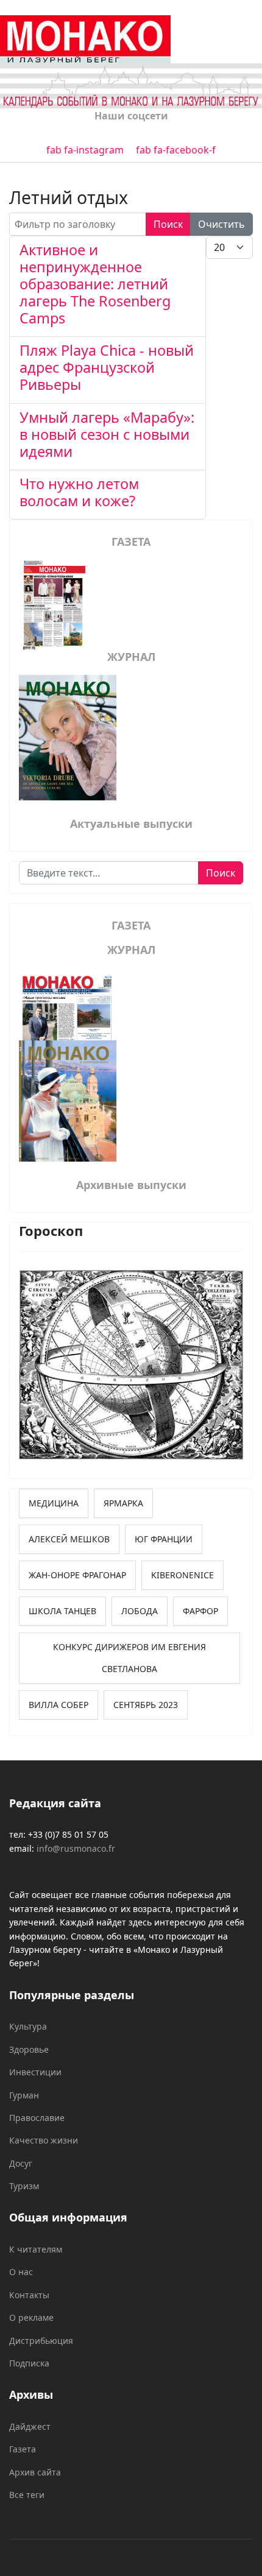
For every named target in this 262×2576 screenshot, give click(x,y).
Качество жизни (44, 2140)
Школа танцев (62, 1611)
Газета (23, 2449)
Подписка (29, 2363)
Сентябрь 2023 (146, 1705)
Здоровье (29, 2049)
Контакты (29, 2295)
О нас (21, 2272)
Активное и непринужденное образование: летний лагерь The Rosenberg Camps (95, 284)
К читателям (36, 2249)
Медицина (54, 1503)
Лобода (140, 1611)
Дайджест (30, 2426)
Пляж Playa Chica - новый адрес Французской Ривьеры (107, 367)
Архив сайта (35, 2472)
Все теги (27, 2495)
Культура (28, 2026)
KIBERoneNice (182, 1575)
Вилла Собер (58, 1705)
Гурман (24, 2095)
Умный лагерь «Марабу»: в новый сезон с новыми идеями (107, 434)
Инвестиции (35, 2072)
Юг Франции (164, 1539)
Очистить (221, 224)
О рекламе (31, 2317)
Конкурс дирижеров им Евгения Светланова (129, 1658)
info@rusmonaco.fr (76, 1848)
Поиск (168, 224)
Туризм (24, 2186)
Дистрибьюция (41, 2341)
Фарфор (200, 1611)
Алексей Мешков (69, 1539)
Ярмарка (123, 1503)
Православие (37, 2118)
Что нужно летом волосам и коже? (79, 492)
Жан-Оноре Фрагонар (77, 1575)
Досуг (21, 2163)
